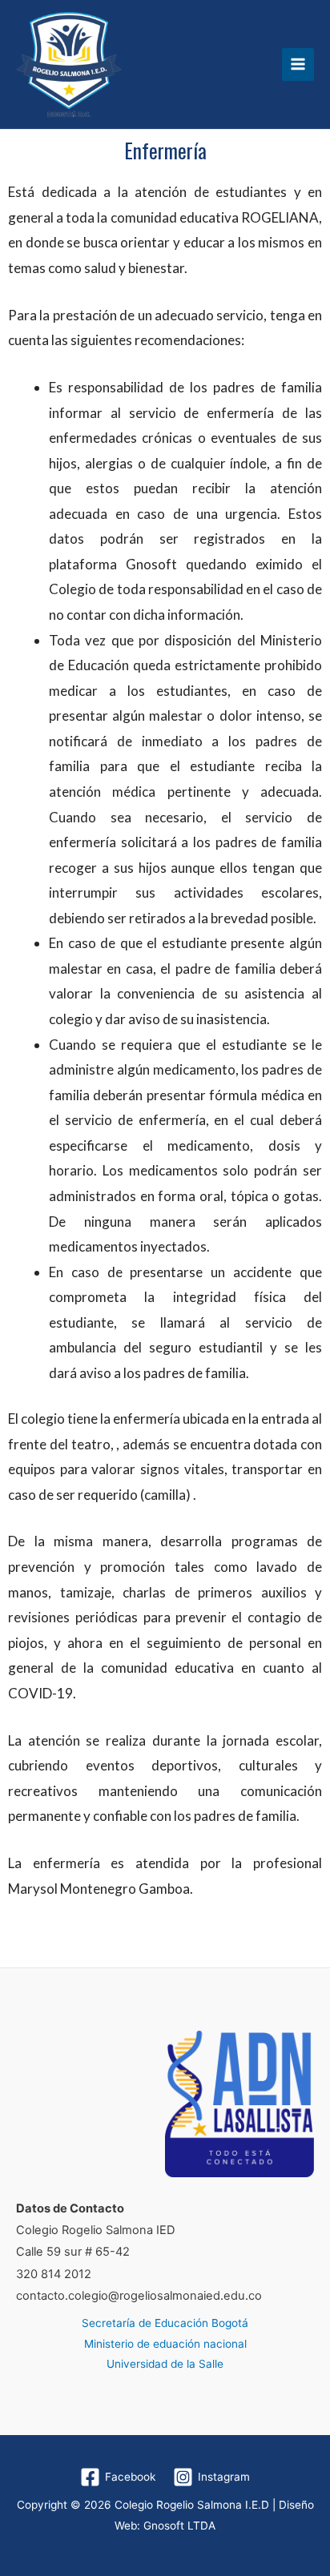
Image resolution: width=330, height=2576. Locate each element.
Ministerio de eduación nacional (165, 2344)
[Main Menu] (298, 64)
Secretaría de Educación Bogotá (165, 2323)
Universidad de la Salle (165, 2364)
